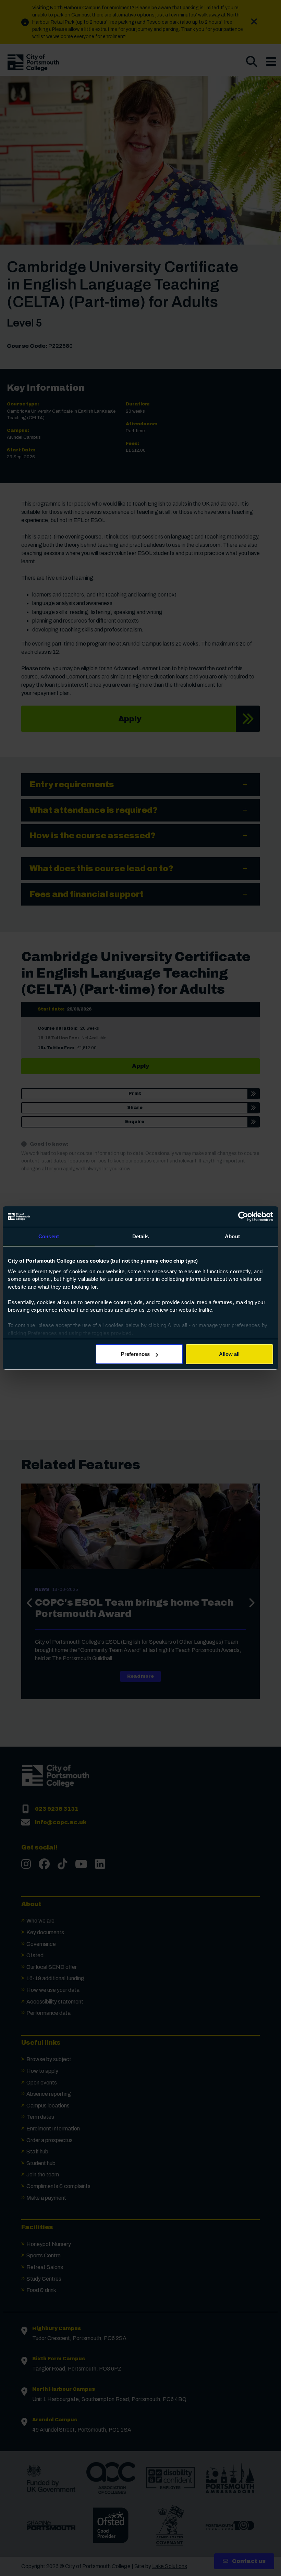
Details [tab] (141, 1236)
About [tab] (232, 1236)
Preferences (135, 1354)
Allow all (229, 1354)
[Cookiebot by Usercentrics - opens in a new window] (243, 1217)
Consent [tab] (49, 1236)
